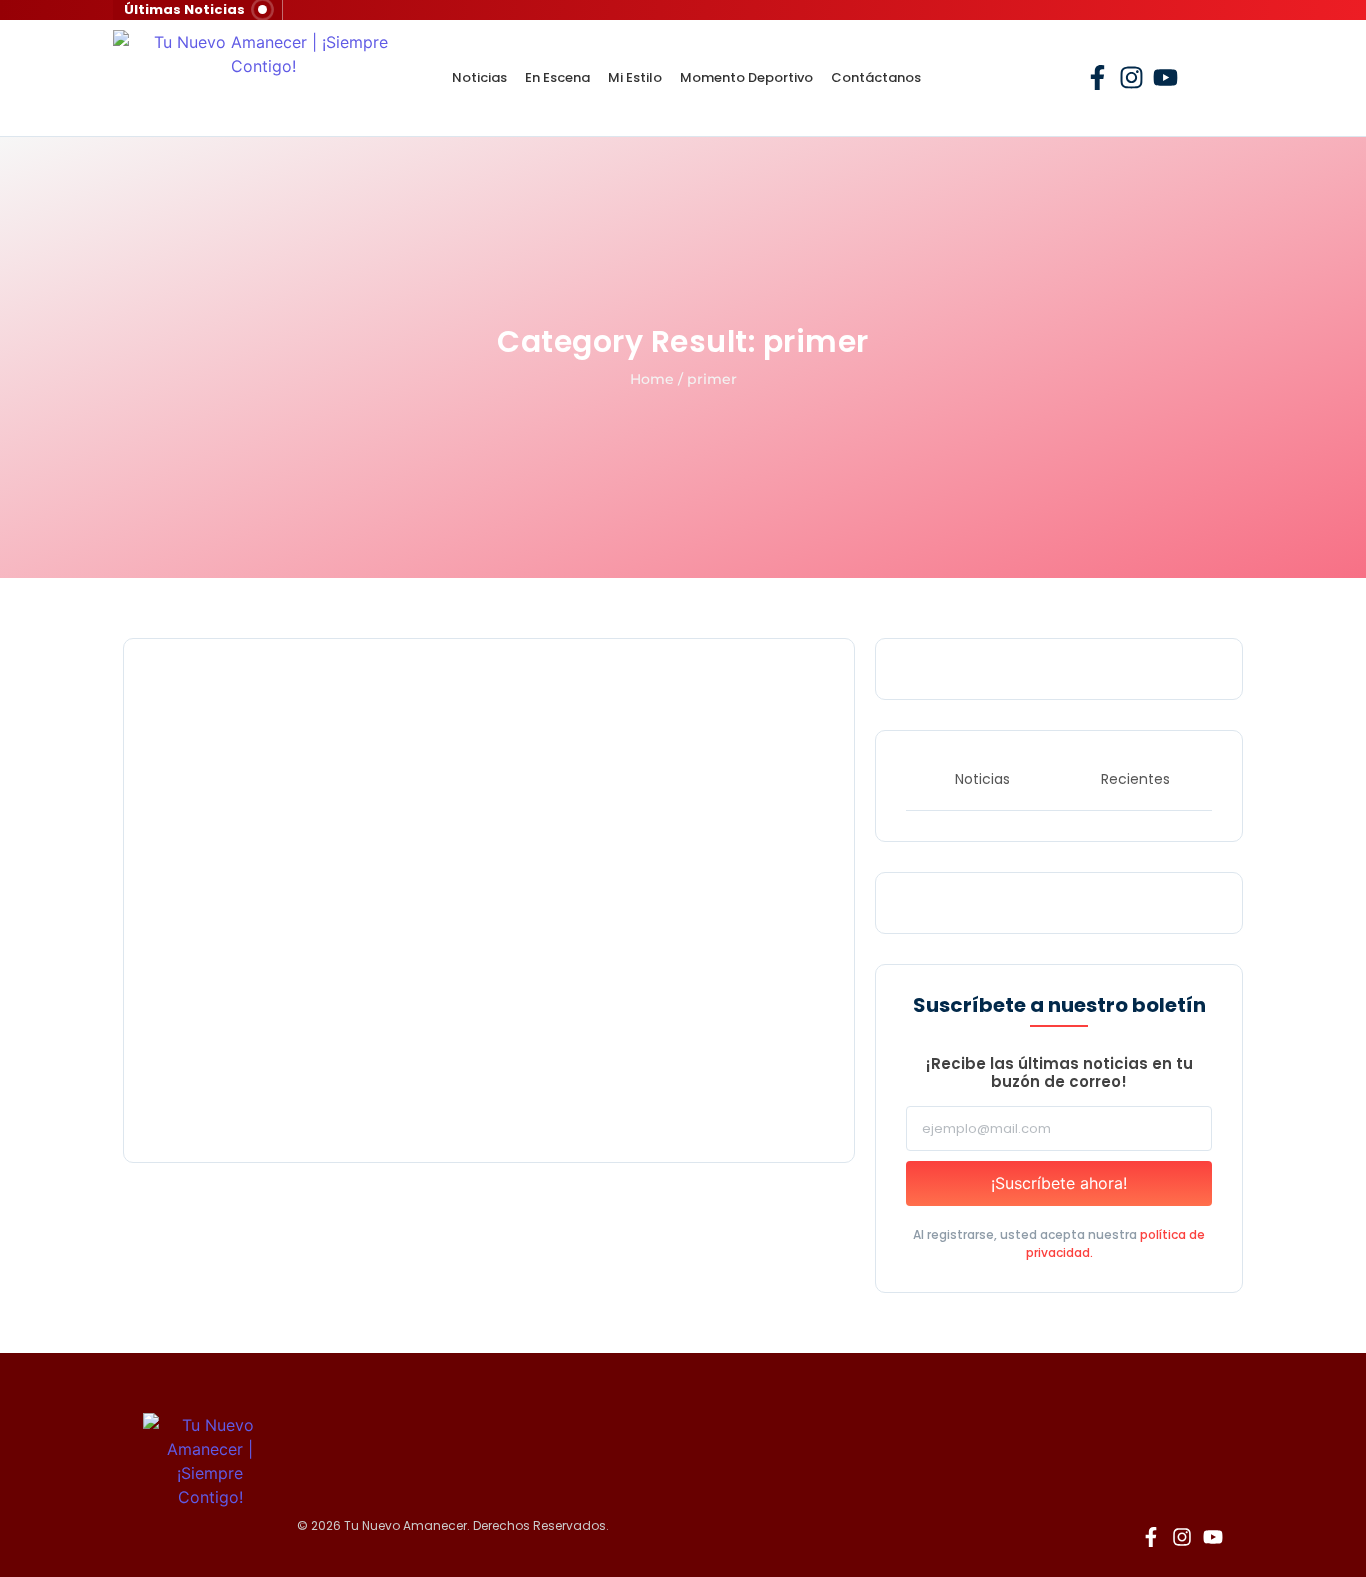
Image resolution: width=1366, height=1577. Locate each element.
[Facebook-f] (1097, 77)
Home (652, 379)
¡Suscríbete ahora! (1059, 1183)
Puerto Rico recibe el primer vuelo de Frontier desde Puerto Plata (434, 1086)
